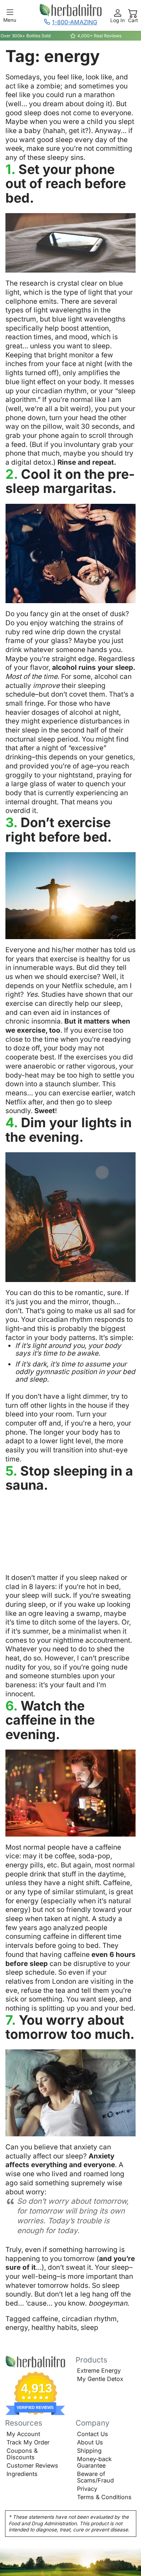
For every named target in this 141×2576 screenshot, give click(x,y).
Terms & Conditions (104, 2497)
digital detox (31, 462)
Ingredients (22, 2474)
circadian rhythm (89, 2319)
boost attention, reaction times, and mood (58, 333)
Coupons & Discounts (22, 2454)
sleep (89, 2328)
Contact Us (93, 2434)
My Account (23, 2434)
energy (17, 2328)
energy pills (24, 1865)
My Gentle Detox (100, 2379)
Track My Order (28, 2442)
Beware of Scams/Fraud (95, 2477)
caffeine (45, 2319)
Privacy (87, 2489)
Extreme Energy (99, 2370)
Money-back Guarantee (94, 2462)
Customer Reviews (32, 2465)
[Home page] (35, 2362)
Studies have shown (74, 994)
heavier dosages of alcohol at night (62, 712)
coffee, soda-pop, (83, 1856)
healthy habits (54, 2328)
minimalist (85, 1631)
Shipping (89, 2451)
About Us (90, 2442)
